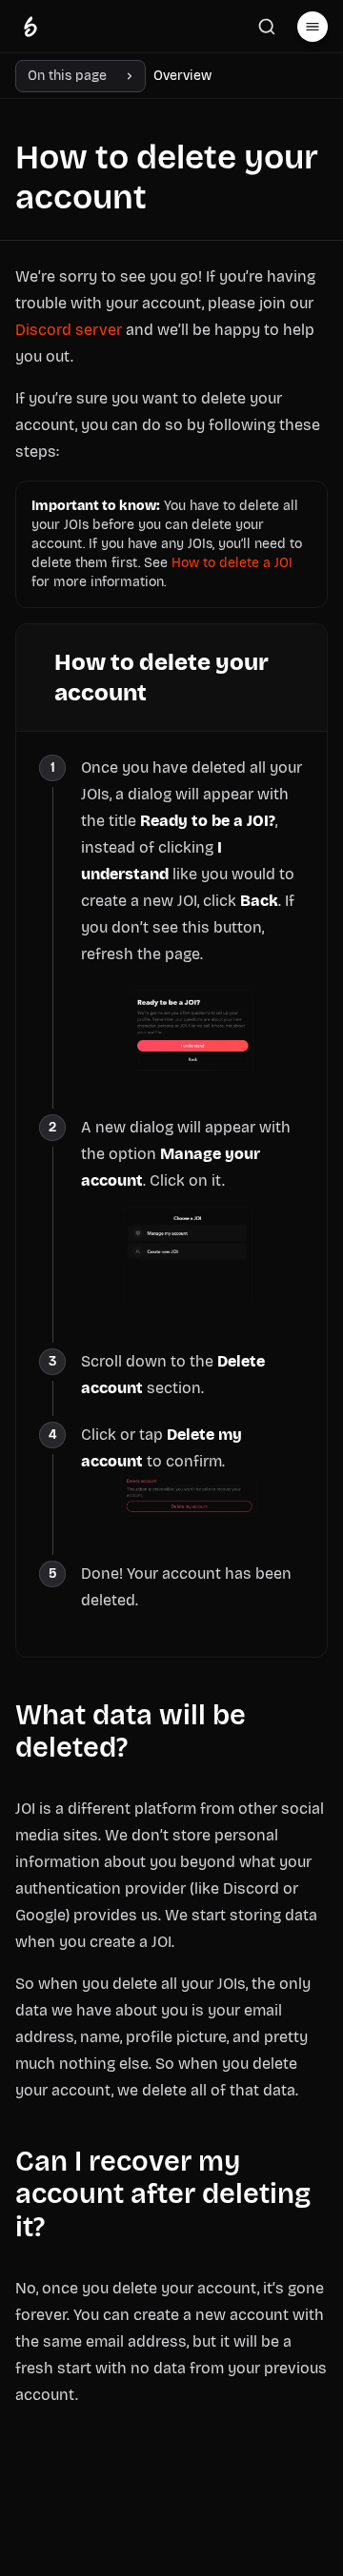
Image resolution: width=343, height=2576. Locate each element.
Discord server (69, 330)
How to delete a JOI (232, 563)
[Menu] (313, 27)
